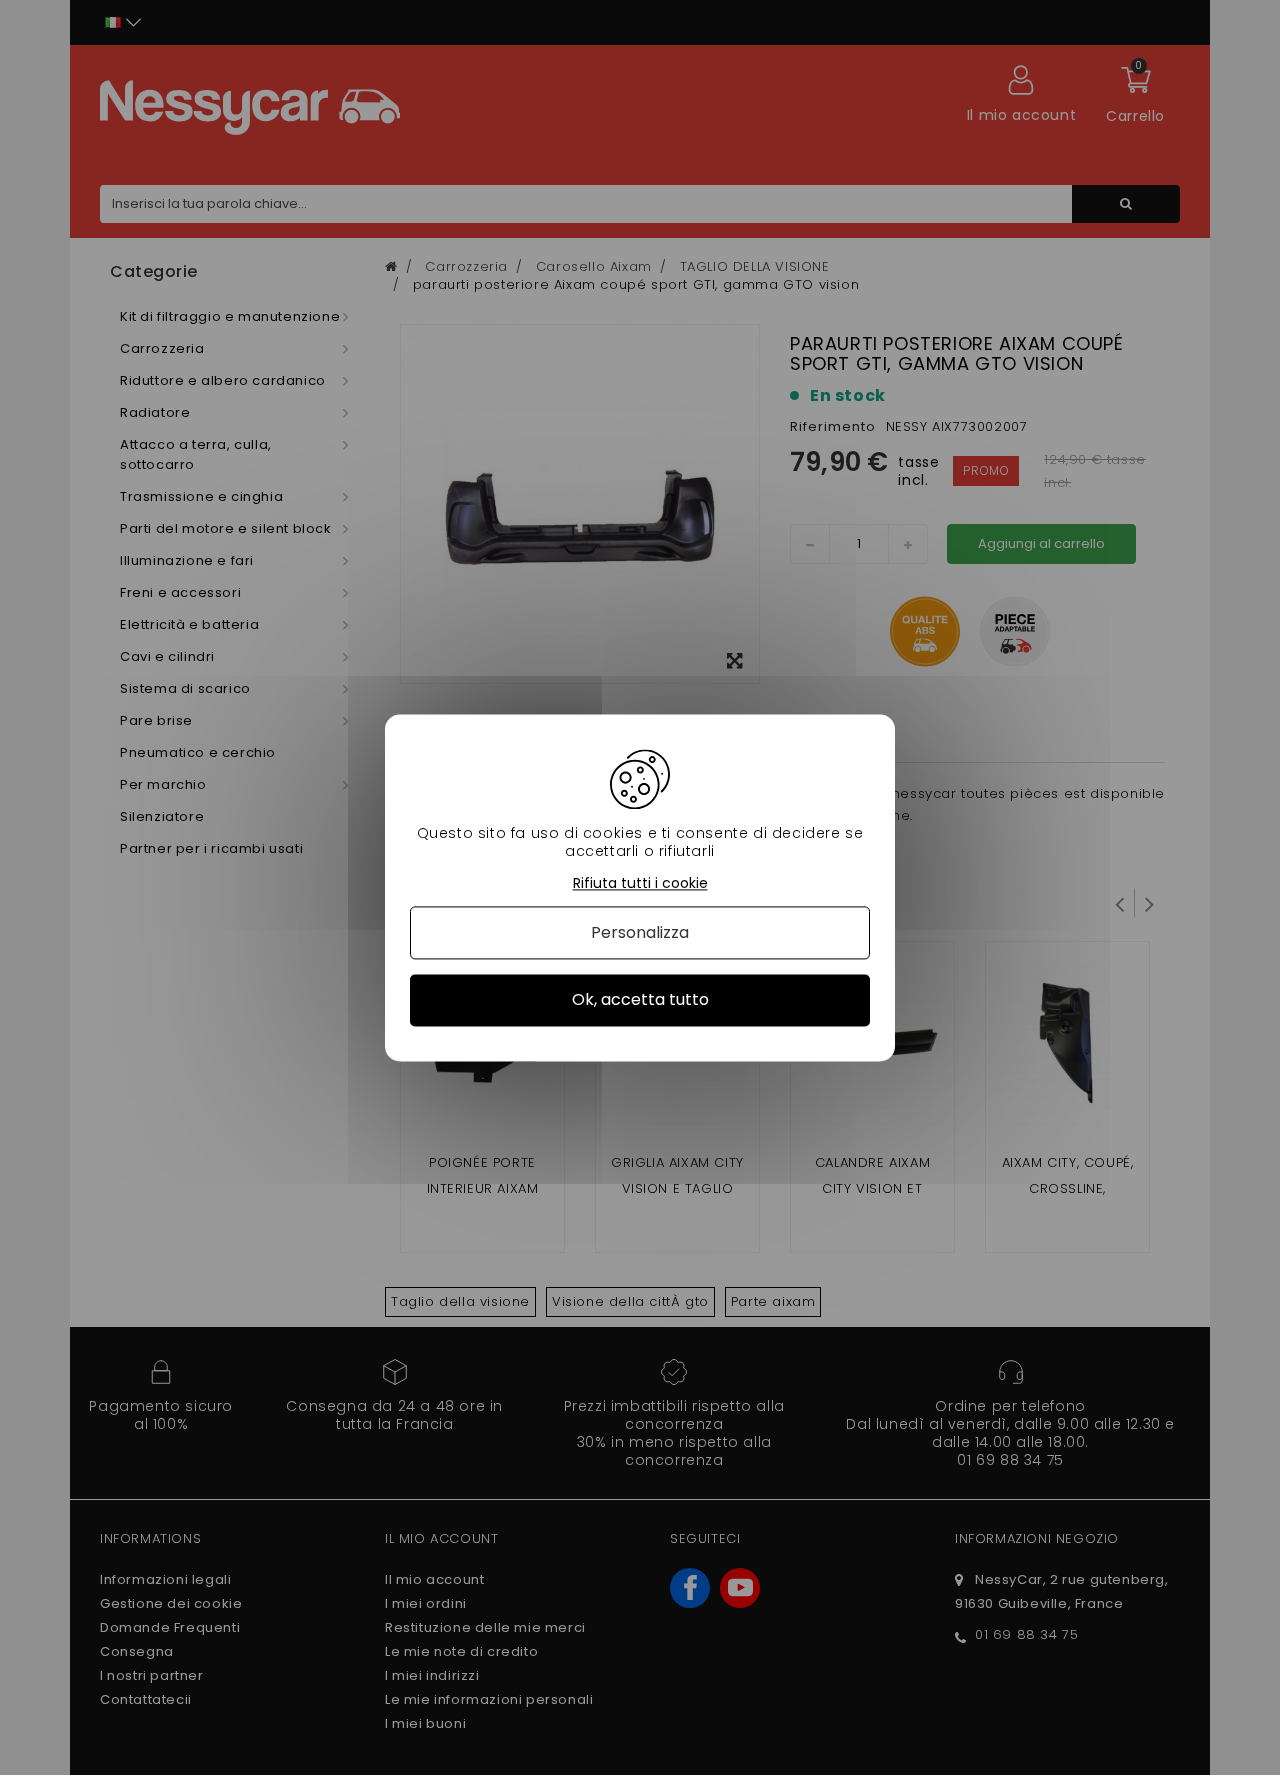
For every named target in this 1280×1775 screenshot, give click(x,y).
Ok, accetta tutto (640, 1000)
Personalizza (640, 933)
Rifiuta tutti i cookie (640, 883)
